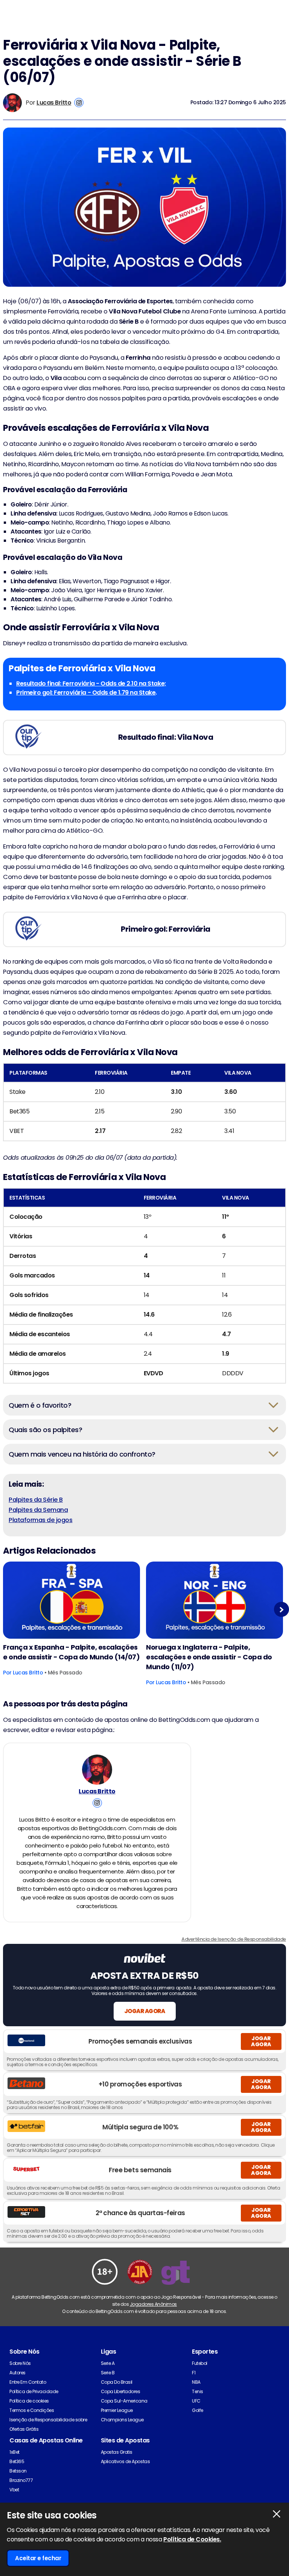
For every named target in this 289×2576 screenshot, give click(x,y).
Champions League (122, 2420)
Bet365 (17, 2461)
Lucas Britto (54, 103)
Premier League (117, 2410)
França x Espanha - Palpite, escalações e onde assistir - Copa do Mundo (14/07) (71, 1652)
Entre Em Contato (28, 2382)
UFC (196, 2401)
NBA (196, 2382)
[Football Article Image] (71, 1600)
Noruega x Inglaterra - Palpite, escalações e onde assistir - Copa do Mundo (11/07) (209, 1657)
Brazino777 (21, 2480)
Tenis (198, 2391)
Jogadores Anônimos (153, 2304)
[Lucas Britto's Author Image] (97, 1770)
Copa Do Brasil (117, 2382)
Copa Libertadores (121, 2391)
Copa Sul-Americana (124, 2401)
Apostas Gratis (117, 2452)
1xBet (14, 2452)
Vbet (14, 2490)
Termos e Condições (32, 2410)
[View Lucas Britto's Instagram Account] (79, 103)
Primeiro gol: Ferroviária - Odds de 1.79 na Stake (86, 693)
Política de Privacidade (34, 2391)
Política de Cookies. (192, 2539)
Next (282, 1610)
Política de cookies (29, 2401)
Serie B (108, 2373)
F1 (194, 2373)
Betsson (18, 2471)
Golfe (198, 2410)
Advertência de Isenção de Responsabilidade (234, 1939)
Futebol (200, 2363)
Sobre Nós (20, 2363)
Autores (17, 2373)
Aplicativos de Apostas (125, 2461)
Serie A (108, 2363)
